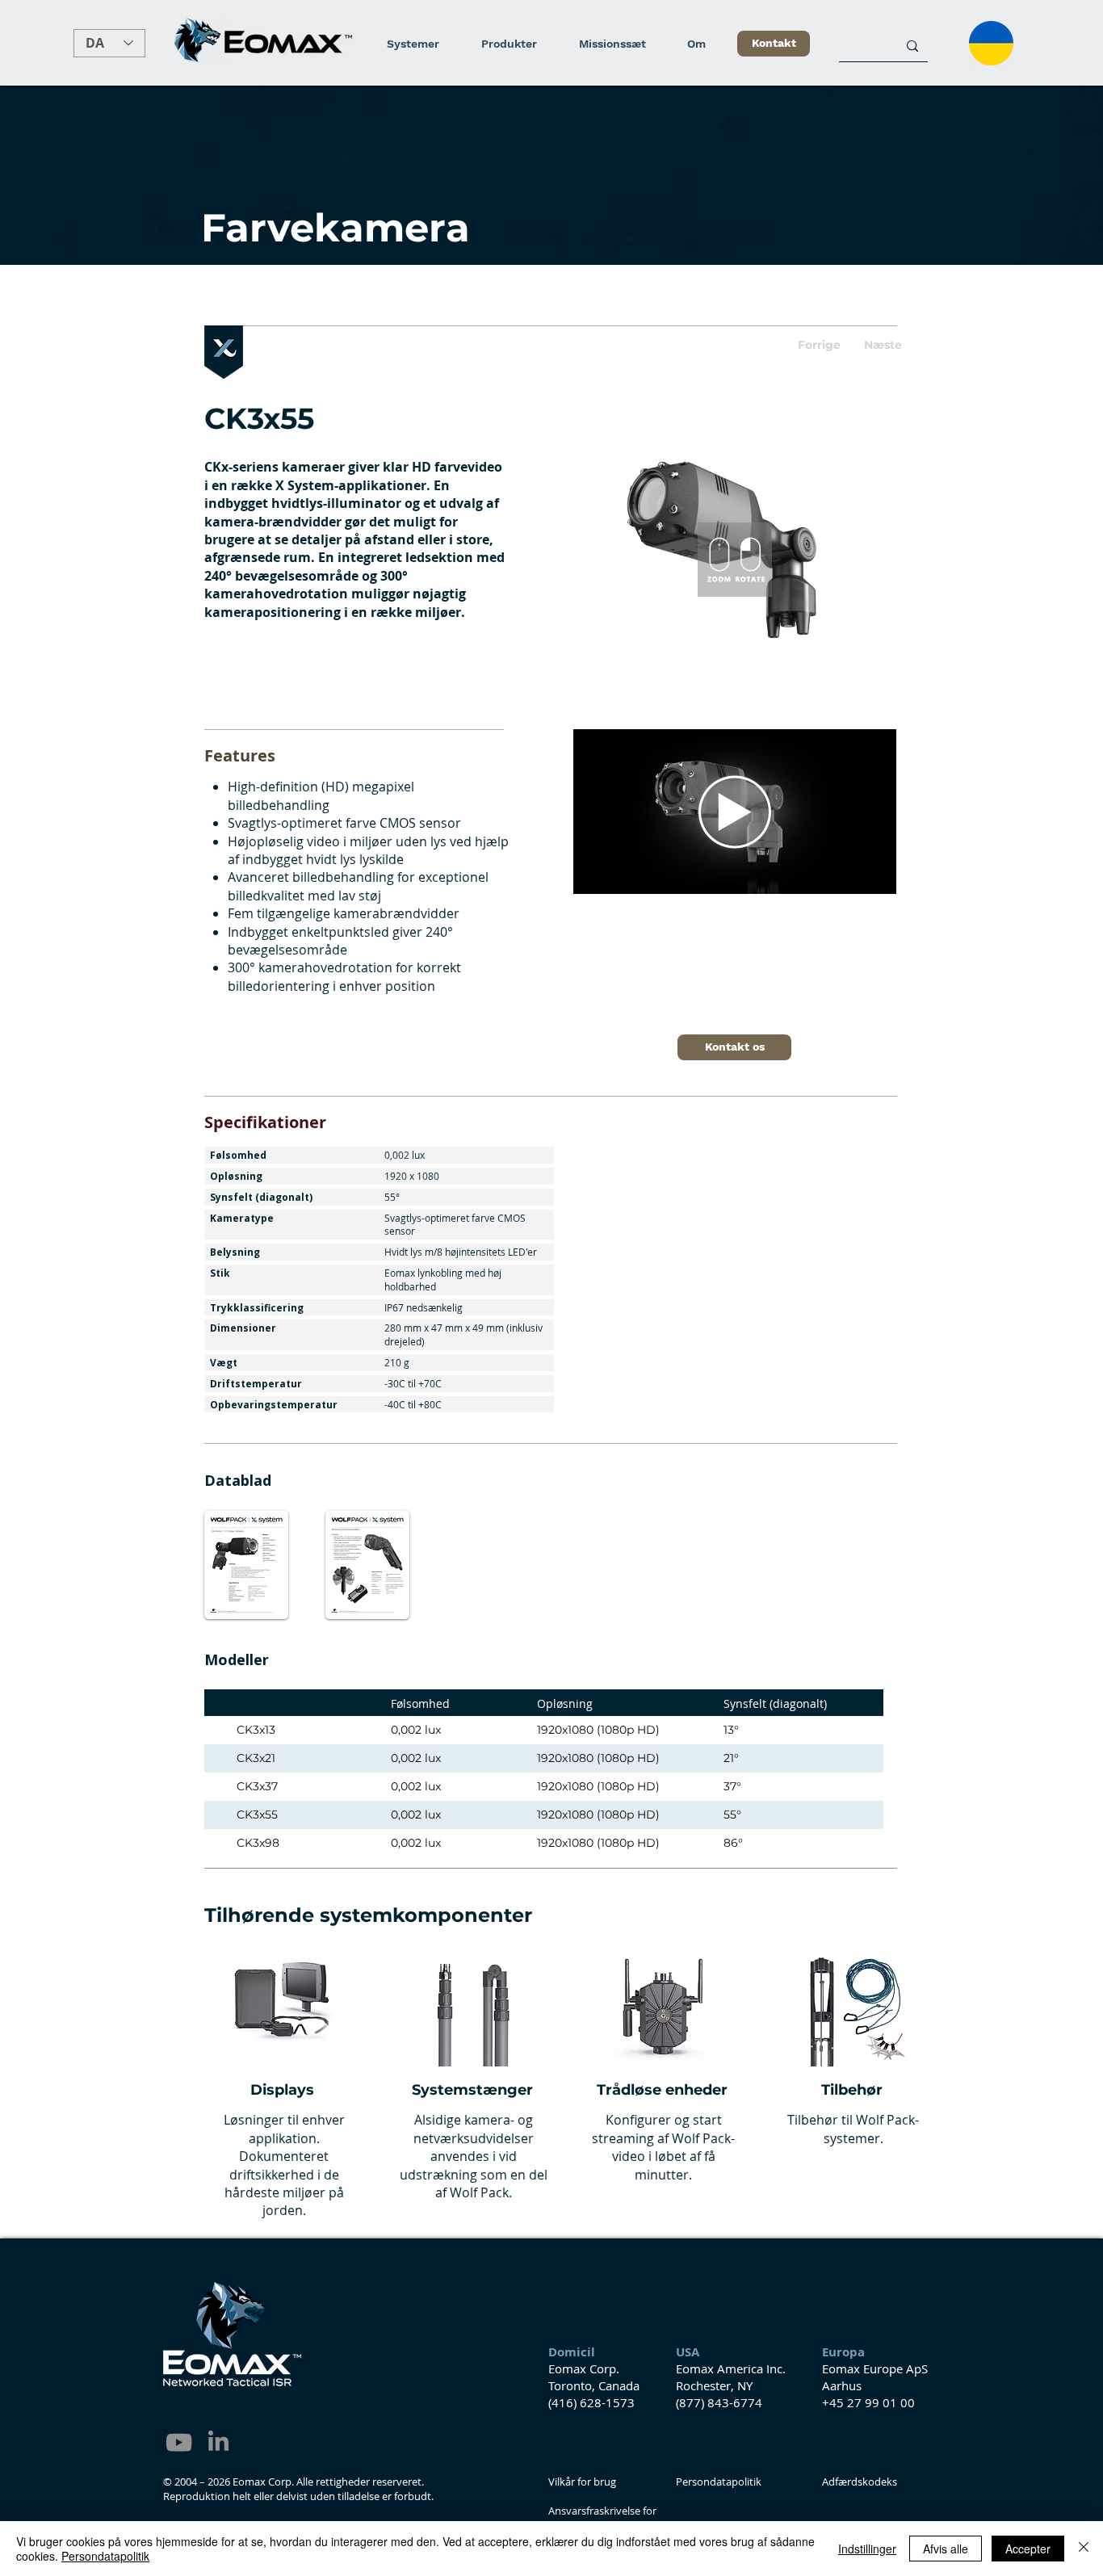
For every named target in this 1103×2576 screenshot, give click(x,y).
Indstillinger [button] (867, 2549)
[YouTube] (179, 2442)
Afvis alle (946, 2549)
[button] (825, 346)
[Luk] (1084, 2549)
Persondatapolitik (105, 2556)
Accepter (1028, 2549)
